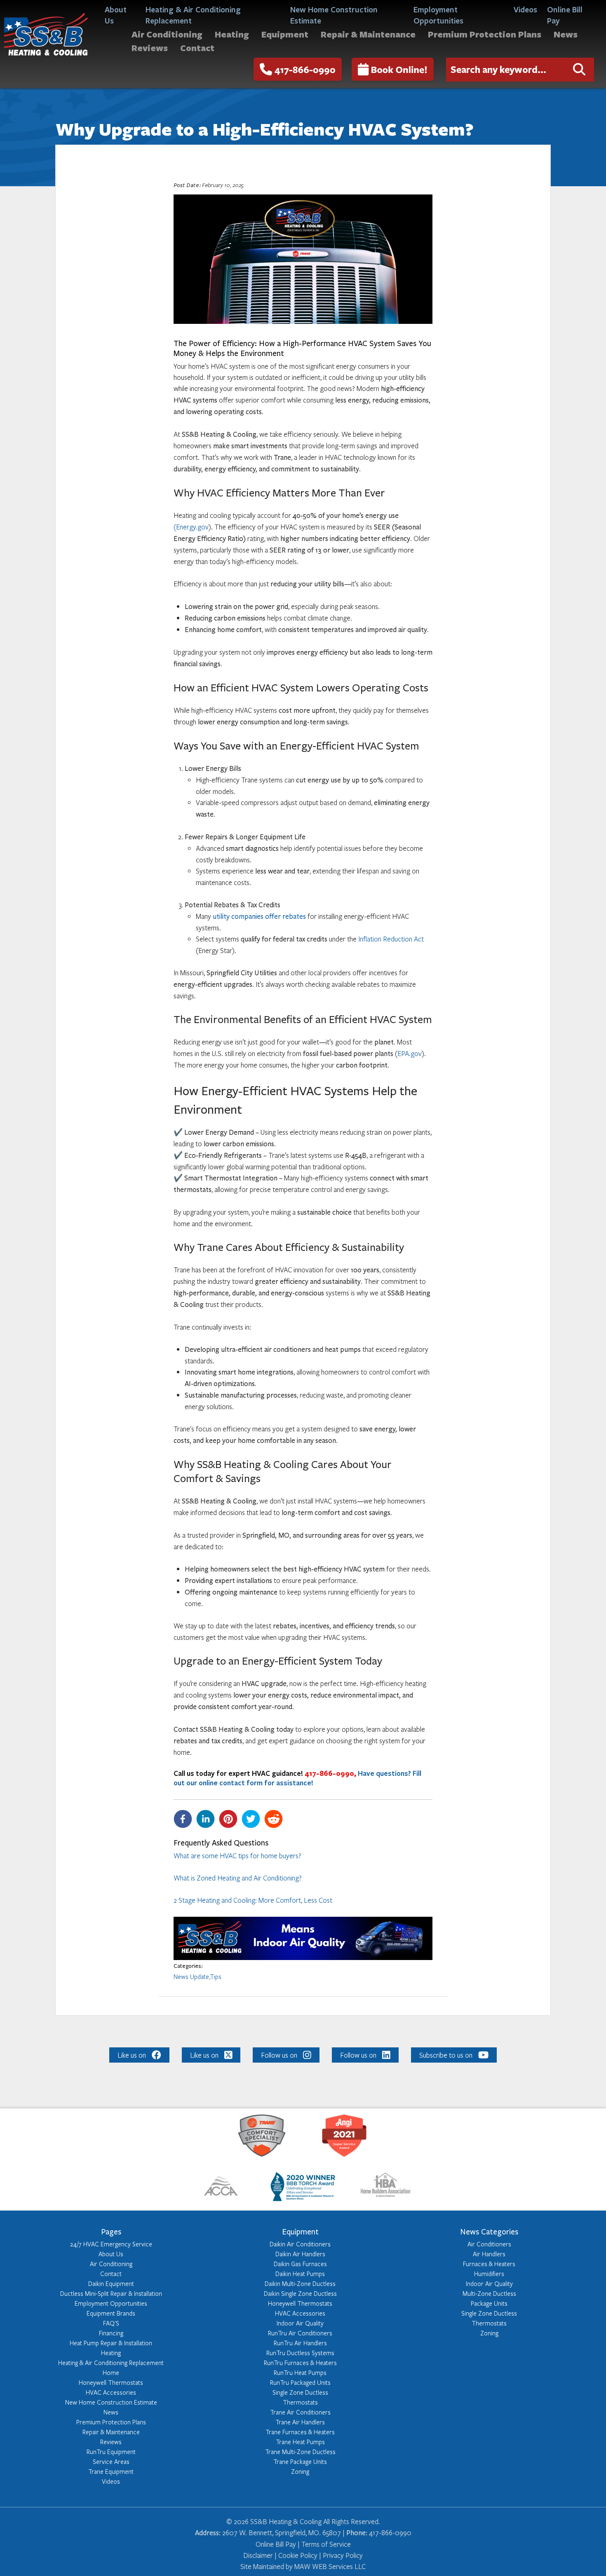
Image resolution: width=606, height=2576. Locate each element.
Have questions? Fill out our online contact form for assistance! (297, 1778)
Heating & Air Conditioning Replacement (193, 14)
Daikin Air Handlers (300, 2254)
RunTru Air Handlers (300, 2343)
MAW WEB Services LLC (330, 2566)
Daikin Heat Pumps (300, 2274)
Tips (216, 1976)
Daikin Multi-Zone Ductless (300, 2283)
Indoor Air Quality (300, 2323)
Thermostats (300, 2402)
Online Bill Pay (565, 14)
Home (111, 2372)
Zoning (300, 2471)
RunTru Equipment (111, 2452)
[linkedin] (208, 1819)
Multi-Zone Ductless (489, 2293)
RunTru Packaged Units (300, 2382)
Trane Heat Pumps (300, 2442)
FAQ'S (111, 2323)
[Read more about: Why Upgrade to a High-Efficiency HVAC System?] (303, 1958)
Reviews (150, 48)
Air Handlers (489, 2254)
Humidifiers (489, 2274)
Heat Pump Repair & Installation (111, 2343)
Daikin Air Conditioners (300, 2244)
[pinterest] (230, 1819)
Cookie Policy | (300, 2555)
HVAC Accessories (111, 2392)
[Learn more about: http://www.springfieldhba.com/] (385, 2188)
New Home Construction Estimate (334, 14)
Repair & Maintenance (368, 34)
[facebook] (185, 1819)
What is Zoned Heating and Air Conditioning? (238, 1878)
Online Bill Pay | (278, 2544)
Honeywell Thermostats (111, 2382)
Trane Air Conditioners (300, 2412)
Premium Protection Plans (485, 34)
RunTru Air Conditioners (300, 2333)
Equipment (285, 34)
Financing (111, 2333)
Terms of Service (326, 2544)
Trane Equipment (111, 2471)
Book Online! (399, 69)
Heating (232, 34)
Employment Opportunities (438, 14)
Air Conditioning (167, 34)
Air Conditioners (489, 2244)
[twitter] (253, 1819)
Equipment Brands (111, 2313)
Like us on (132, 2055)
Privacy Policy (343, 2555)
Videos (525, 9)
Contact (197, 48)
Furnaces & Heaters (489, 2264)
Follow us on (279, 2055)
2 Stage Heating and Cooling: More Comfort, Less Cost (253, 1900)
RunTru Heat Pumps (300, 2372)
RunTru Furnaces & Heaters (300, 2363)
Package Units (489, 2303)
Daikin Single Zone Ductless (300, 2293)
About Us (116, 14)
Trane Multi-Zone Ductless (300, 2452)
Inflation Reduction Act (391, 939)
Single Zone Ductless (300, 2392)
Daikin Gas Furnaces (300, 2264)
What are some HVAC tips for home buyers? (237, 1856)
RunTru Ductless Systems (300, 2353)
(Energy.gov (191, 527)
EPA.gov (410, 1053)
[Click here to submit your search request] (579, 70)
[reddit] (276, 1819)
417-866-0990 (305, 69)
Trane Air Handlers (300, 2422)
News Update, (192, 1976)
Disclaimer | (260, 2555)
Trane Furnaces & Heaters (300, 2432)
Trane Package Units (300, 2461)
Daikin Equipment (111, 2283)
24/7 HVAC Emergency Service (111, 2244)
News (566, 34)
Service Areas (111, 2461)
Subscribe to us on (446, 2055)
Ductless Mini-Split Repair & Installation (111, 2293)
